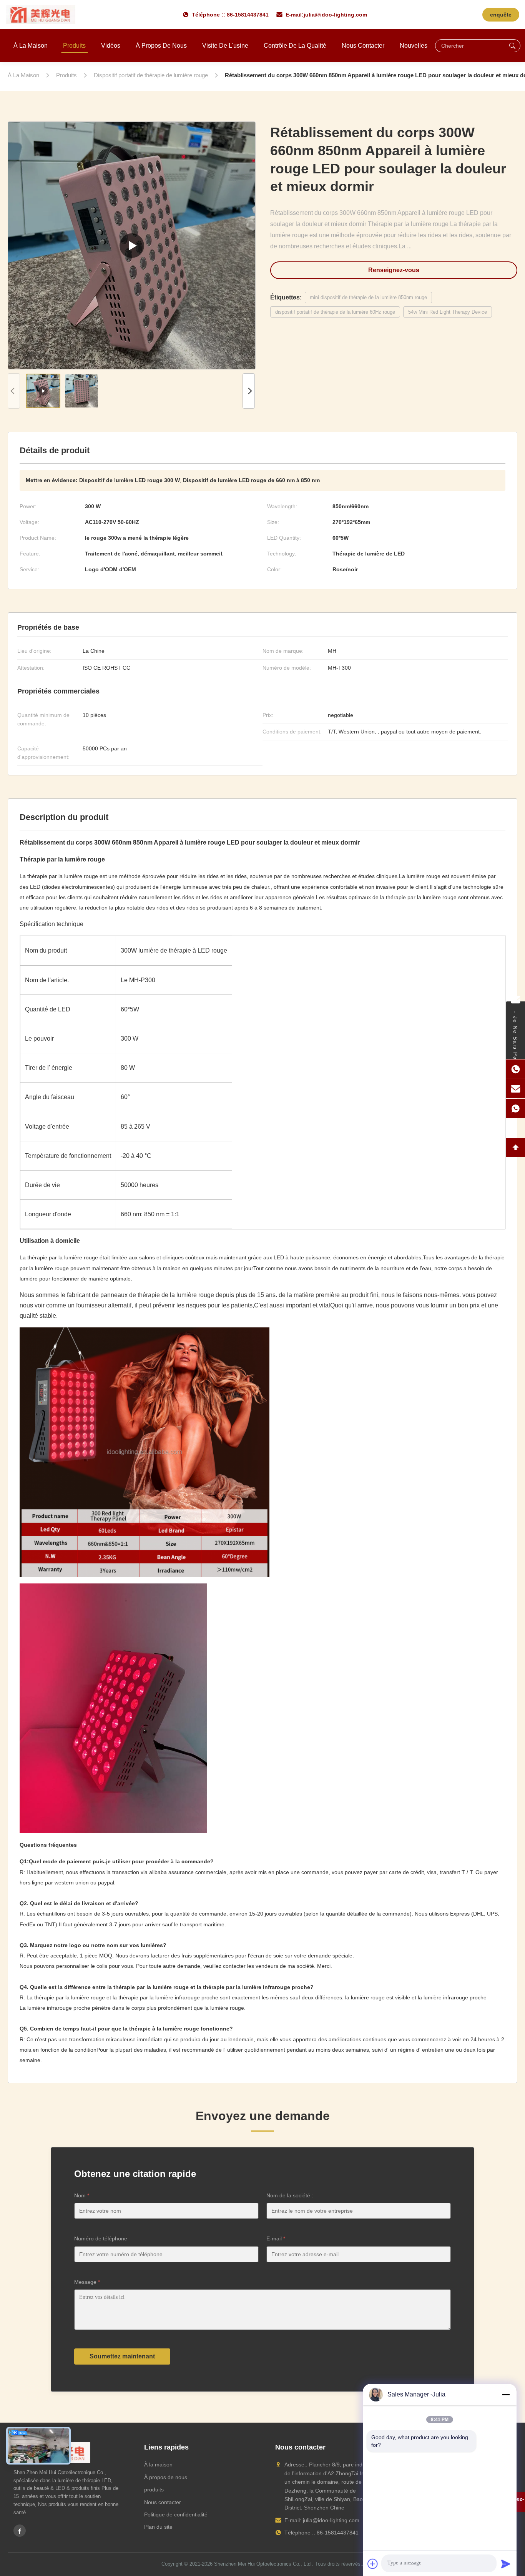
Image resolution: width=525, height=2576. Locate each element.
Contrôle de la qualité (295, 46)
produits (154, 2490)
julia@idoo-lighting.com (335, 15)
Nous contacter (363, 46)
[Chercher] (512, 46)
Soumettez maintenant (122, 2356)
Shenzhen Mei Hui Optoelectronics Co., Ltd (262, 2564)
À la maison (31, 46)
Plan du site (158, 2527)
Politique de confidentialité (176, 2514)
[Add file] (373, 2564)
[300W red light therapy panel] (132, 245)
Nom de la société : (290, 2195)
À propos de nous (161, 46)
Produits (74, 46)
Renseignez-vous (394, 270)
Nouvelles (414, 46)
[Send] (506, 2564)
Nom (82, 2195)
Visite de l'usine (225, 46)
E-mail (276, 2238)
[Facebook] (20, 2531)
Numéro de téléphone (101, 2238)
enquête (501, 15)
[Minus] (506, 2395)
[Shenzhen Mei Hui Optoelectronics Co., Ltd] (41, 15)
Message (87, 2282)
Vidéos (111, 46)
